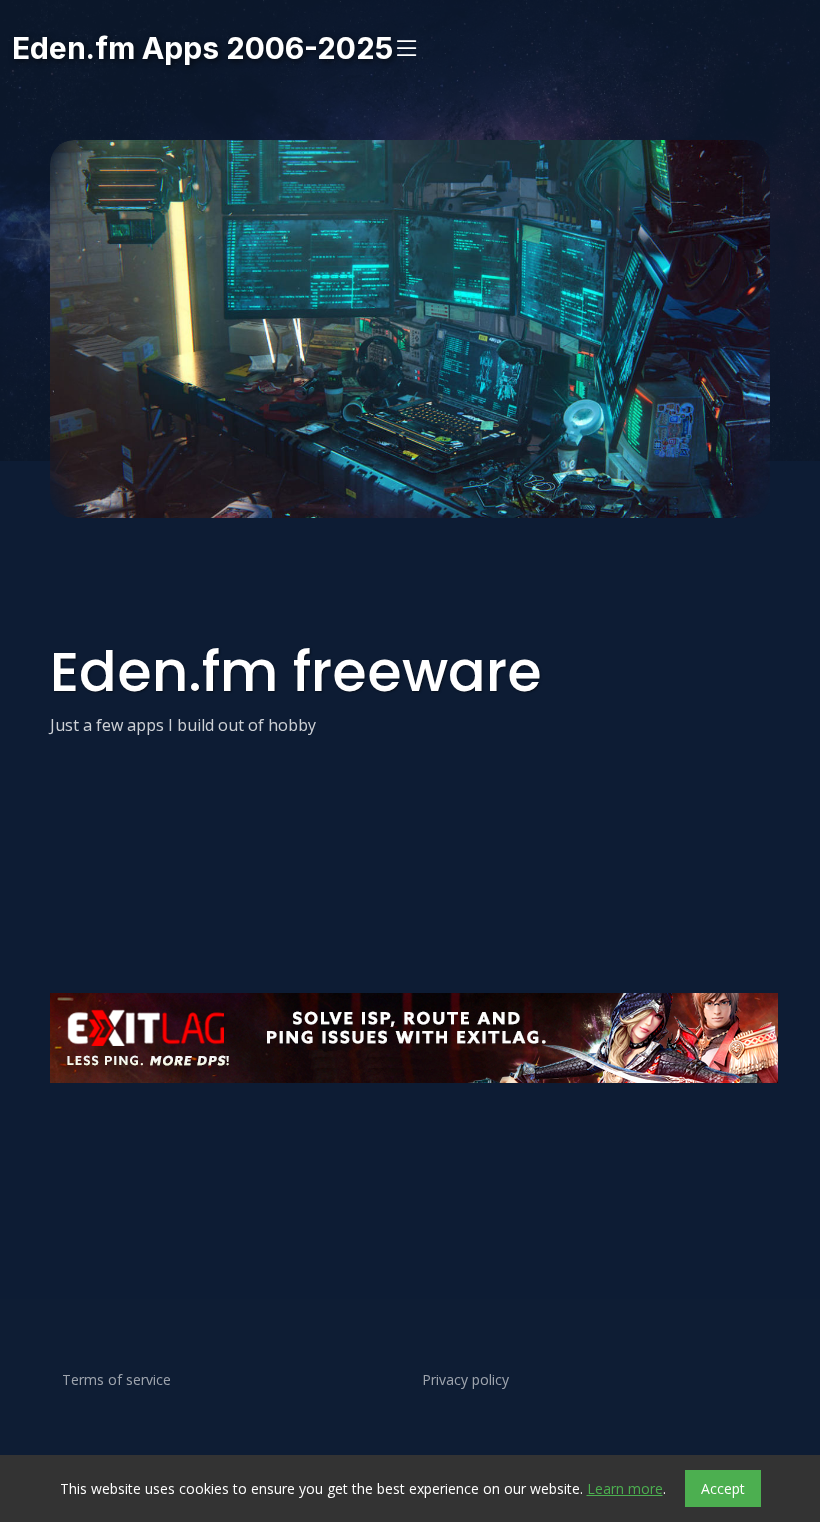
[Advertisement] (410, 1151)
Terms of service (116, 1380)
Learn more (625, 1488)
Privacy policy (465, 1380)
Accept (723, 1488)
